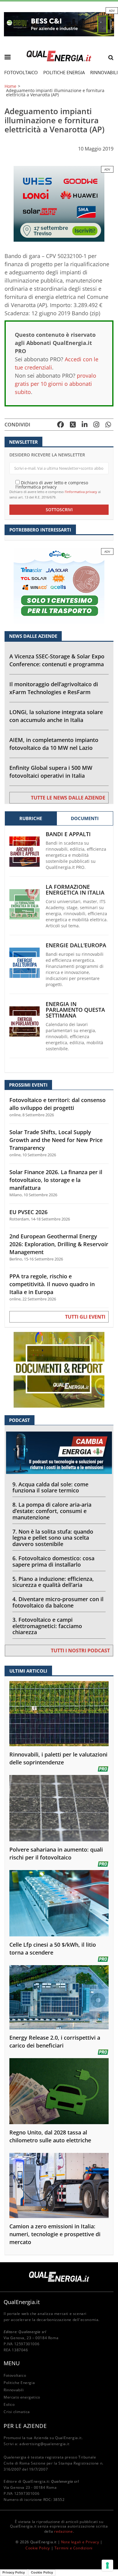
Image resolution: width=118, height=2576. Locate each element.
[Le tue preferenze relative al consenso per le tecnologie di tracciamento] (107, 2565)
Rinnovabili (14, 2390)
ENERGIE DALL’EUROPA (76, 945)
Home (10, 86)
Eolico (9, 2404)
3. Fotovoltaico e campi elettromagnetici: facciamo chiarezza (47, 1626)
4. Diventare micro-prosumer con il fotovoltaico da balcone (58, 1602)
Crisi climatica (17, 2412)
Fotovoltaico (21, 72)
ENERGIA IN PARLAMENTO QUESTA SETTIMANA (75, 1010)
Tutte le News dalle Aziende (68, 798)
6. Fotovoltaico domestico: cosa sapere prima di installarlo (53, 1561)
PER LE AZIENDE (25, 2426)
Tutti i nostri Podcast (80, 1651)
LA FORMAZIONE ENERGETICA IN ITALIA (75, 890)
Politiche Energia (64, 72)
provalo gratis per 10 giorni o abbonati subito (56, 384)
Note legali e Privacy (80, 2542)
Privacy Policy (14, 2572)
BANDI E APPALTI (68, 834)
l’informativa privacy (81, 492)
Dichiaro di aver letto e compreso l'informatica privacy (52, 484)
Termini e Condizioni (74, 2548)
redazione (63, 2531)
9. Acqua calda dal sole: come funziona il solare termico (50, 1487)
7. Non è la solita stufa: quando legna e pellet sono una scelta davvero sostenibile (53, 1538)
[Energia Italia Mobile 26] (59, 586)
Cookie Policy (38, 2548)
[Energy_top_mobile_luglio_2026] (59, 24)
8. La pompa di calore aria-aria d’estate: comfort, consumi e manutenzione (52, 1511)
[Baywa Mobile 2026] (59, 203)
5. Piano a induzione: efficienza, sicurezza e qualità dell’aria (53, 1582)
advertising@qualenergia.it (44, 2444)
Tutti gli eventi (85, 1317)
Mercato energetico (22, 2397)
